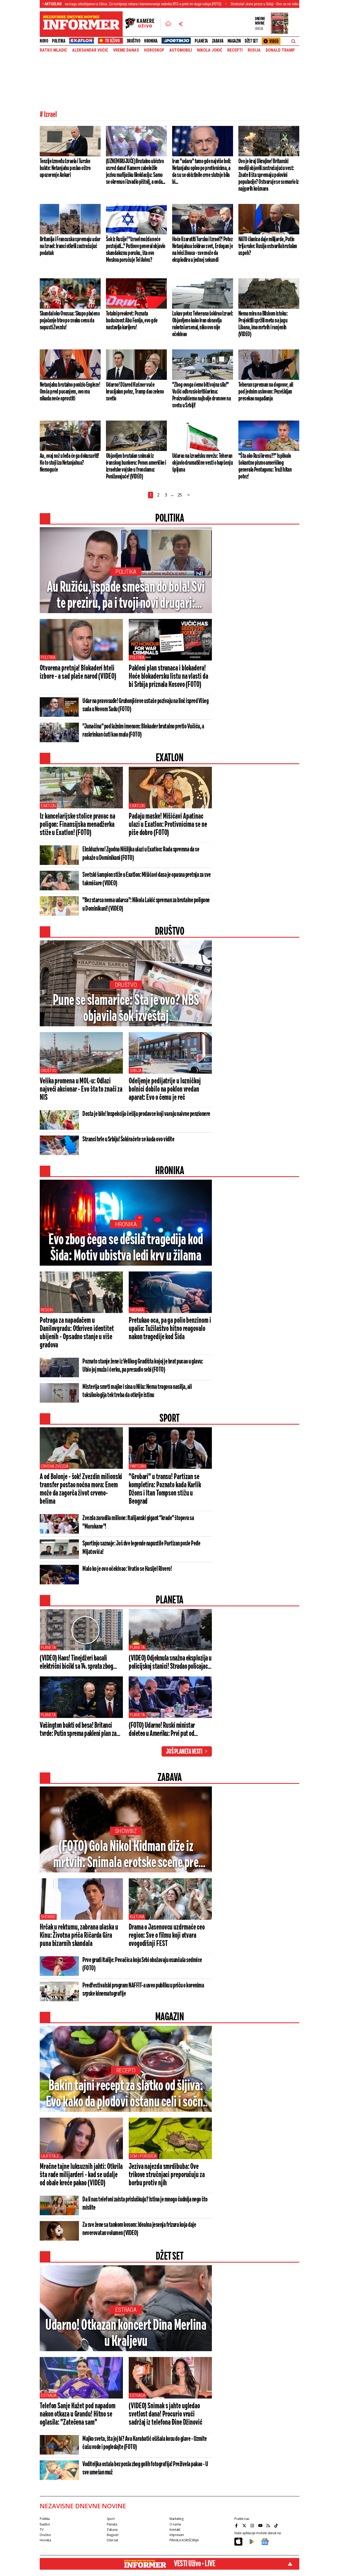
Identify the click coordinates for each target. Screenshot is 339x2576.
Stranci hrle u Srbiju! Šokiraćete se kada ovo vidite (128, 1139)
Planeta (201, 41)
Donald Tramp (280, 50)
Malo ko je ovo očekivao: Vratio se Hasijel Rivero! (127, 1569)
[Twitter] (245, 2525)
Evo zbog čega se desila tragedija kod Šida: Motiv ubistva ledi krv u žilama (126, 1248)
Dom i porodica (143, 2156)
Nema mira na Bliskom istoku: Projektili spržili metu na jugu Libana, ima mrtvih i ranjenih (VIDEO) (263, 324)
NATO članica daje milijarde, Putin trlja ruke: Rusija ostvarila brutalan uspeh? (268, 246)
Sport (111, 2519)
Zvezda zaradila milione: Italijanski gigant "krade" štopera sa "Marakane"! (138, 1522)
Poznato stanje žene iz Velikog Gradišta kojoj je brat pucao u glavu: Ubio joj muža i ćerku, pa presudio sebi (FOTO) (143, 1366)
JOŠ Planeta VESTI (184, 1752)
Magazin (234, 41)
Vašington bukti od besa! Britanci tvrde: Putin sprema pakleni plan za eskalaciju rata (78, 1730)
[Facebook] (237, 2525)
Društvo (134, 41)
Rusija (254, 50)
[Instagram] (253, 2525)
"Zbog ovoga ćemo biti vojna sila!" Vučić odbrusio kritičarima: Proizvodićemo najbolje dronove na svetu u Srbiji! (201, 395)
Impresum (177, 2535)
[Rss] (269, 2525)
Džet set (251, 41)
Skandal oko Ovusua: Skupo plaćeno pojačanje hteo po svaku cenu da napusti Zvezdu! (70, 321)
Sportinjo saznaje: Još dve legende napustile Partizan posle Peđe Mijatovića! (141, 1548)
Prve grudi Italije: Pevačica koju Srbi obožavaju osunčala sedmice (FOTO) (142, 1964)
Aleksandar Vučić (90, 50)
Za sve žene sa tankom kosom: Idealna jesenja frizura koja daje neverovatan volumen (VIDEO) (139, 2229)
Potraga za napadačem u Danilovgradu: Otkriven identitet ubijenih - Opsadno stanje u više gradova (77, 1333)
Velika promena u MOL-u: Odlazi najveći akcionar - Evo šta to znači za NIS (81, 1089)
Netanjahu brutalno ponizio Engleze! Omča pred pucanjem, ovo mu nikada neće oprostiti (70, 392)
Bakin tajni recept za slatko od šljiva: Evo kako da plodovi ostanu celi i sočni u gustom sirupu (126, 2095)
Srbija (135, 1071)
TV (41, 2530)
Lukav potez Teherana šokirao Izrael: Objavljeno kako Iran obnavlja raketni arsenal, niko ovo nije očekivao (202, 324)
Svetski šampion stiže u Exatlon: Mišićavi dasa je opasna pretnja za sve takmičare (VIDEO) (147, 879)
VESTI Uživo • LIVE (195, 2564)
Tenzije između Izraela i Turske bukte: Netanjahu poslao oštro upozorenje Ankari (65, 168)
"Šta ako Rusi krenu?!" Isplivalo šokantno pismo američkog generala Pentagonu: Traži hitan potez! (265, 466)
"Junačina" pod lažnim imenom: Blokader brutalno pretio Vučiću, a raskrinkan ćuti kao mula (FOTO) (143, 731)
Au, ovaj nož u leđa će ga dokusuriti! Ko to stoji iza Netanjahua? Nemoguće (69, 463)
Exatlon (48, 806)
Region (47, 1310)
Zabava (218, 41)
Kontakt (175, 2530)
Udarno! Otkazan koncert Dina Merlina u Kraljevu (126, 2334)
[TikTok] (277, 2525)
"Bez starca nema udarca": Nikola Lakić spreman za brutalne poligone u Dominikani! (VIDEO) (146, 905)
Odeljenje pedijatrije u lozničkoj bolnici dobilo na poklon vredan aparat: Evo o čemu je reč (165, 1089)
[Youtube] (261, 2525)
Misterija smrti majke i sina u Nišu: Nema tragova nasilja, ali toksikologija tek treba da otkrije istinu (137, 1391)
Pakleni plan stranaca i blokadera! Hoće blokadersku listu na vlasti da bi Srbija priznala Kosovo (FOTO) (168, 677)
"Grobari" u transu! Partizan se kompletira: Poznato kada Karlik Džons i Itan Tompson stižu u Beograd (165, 1489)
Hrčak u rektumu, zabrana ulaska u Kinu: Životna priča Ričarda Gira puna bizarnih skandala (79, 1936)
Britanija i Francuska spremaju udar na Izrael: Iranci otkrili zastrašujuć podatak (70, 246)
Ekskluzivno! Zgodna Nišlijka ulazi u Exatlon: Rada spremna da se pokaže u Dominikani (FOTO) (141, 854)
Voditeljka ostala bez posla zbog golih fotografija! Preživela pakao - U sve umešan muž (145, 2468)
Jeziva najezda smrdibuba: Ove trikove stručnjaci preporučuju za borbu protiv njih (167, 2175)
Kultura (137, 1917)
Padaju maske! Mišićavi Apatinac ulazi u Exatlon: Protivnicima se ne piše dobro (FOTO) (168, 825)
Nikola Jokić (210, 50)
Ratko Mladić (53, 50)
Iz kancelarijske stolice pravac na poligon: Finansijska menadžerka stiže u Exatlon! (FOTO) (77, 825)
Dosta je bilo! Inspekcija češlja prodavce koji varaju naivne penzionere (146, 1114)
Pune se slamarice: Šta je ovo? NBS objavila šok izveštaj (126, 1009)
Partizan (138, 1466)
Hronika (151, 41)
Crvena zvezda (55, 1466)
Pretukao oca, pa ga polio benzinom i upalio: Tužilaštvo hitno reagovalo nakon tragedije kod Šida (170, 1329)
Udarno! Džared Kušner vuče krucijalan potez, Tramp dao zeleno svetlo (135, 392)
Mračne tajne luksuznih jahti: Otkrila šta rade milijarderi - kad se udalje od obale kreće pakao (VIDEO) (81, 2175)
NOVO (44, 41)
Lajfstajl (50, 2156)
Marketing (177, 2519)
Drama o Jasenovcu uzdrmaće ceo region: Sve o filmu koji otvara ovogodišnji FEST (167, 1936)
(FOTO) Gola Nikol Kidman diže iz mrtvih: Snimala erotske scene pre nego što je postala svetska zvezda (126, 1855)
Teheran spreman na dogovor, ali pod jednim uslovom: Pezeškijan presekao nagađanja (266, 392)
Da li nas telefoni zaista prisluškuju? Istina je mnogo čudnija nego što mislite (145, 2204)
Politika (59, 41)
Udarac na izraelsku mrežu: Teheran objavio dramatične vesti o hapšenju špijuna (202, 463)
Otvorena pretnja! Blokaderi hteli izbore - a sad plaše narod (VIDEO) (78, 673)
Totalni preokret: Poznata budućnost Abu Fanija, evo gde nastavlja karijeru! (132, 321)
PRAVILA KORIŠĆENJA (184, 2540)
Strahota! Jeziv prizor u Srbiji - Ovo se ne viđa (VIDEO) (210, 4)
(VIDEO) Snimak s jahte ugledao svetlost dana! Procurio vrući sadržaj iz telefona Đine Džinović (166, 2414)
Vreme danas (126, 50)
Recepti (235, 50)
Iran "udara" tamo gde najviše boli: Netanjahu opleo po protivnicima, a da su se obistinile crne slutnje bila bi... (202, 172)
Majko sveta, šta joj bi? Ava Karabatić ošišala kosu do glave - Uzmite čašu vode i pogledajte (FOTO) (145, 2443)
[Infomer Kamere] (143, 24)
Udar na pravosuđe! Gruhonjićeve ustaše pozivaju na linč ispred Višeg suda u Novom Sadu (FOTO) (145, 705)
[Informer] (168, 24)
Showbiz (126, 1831)
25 (180, 495)
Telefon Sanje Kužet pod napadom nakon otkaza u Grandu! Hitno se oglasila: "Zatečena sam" (78, 2414)
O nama (175, 2524)
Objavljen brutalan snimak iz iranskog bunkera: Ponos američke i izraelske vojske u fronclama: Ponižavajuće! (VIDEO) (136, 466)
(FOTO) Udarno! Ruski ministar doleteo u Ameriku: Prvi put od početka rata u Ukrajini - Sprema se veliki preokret (167, 1730)
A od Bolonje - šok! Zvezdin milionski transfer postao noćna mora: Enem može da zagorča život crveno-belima (81, 1489)
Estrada (126, 2310)
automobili (181, 50)
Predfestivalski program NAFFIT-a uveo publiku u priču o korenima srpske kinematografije (143, 1990)
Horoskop (154, 50)
